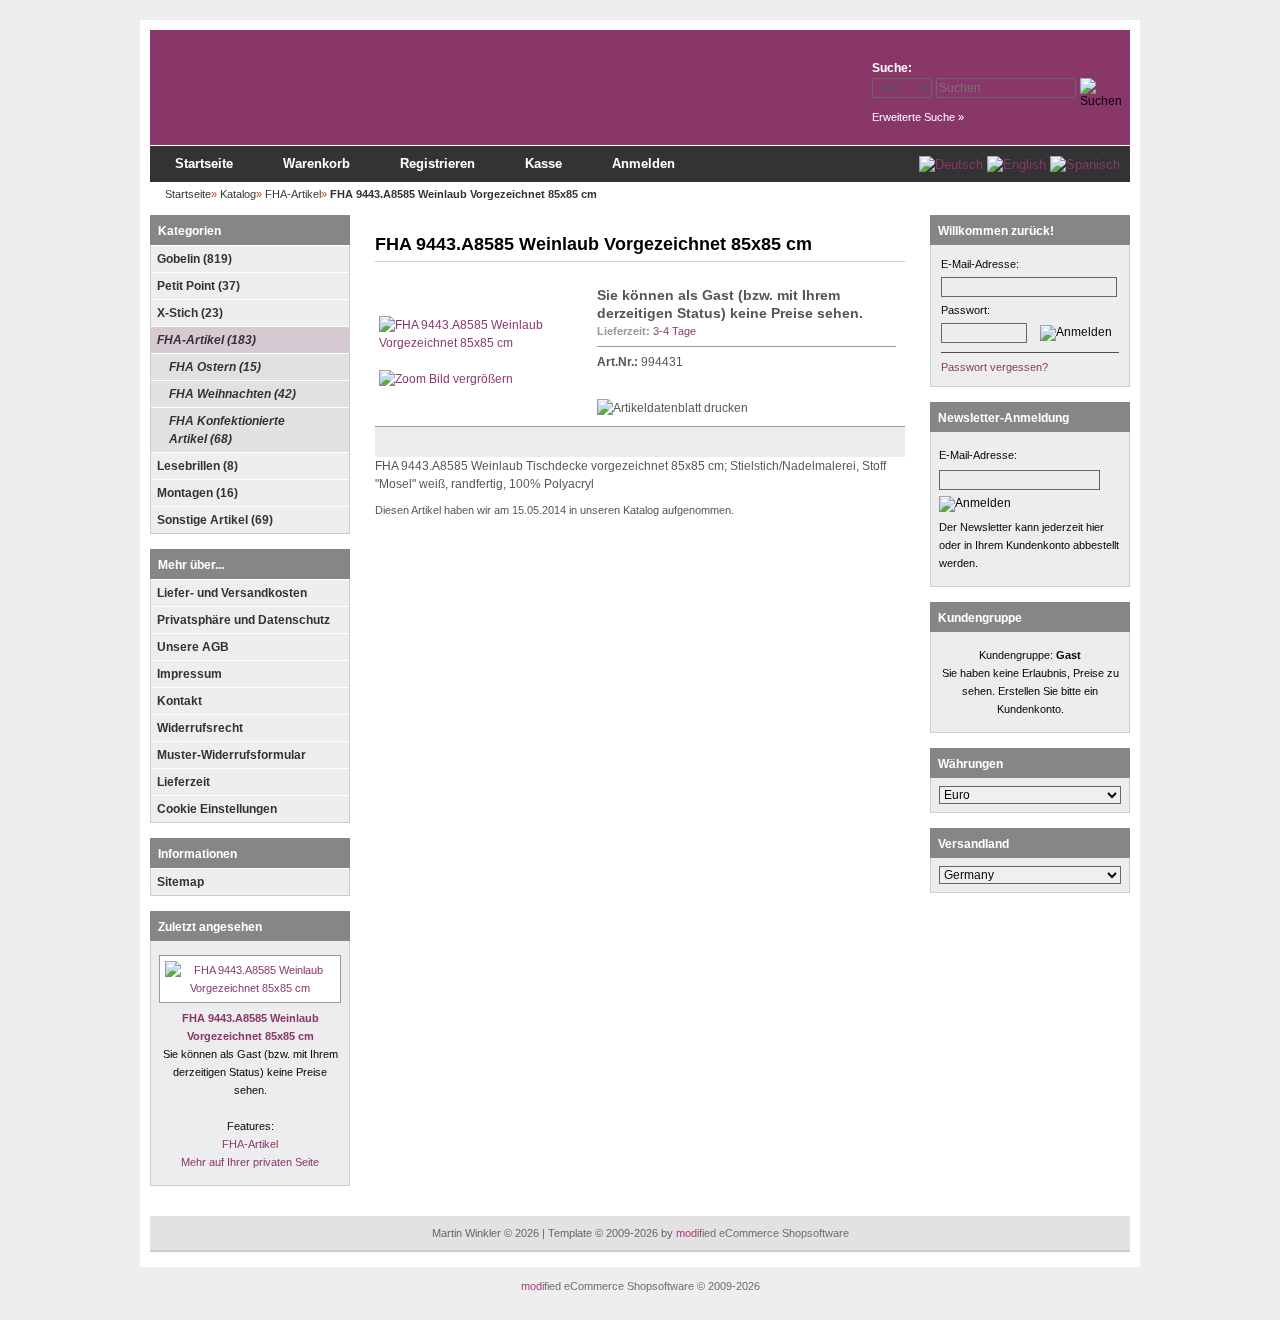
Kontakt (179, 701)
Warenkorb (316, 163)
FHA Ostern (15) (215, 367)
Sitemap (180, 882)
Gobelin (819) (194, 259)
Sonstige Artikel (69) (215, 520)
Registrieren (437, 163)
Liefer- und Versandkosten (232, 593)
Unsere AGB (193, 647)
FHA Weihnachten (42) (232, 394)
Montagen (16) (197, 493)
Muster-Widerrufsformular (231, 755)
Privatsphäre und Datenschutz (243, 620)
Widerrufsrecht (200, 728)
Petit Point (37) (198, 286)
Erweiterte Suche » (918, 117)
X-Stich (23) (190, 313)
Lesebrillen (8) (197, 466)
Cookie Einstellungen (217, 809)
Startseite (204, 163)
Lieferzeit (183, 782)
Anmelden (643, 163)
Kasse (543, 163)
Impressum (189, 674)
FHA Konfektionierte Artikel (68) (227, 430)
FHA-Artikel (250, 1144)
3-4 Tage (674, 331)
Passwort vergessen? (994, 367)
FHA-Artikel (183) (206, 340)
